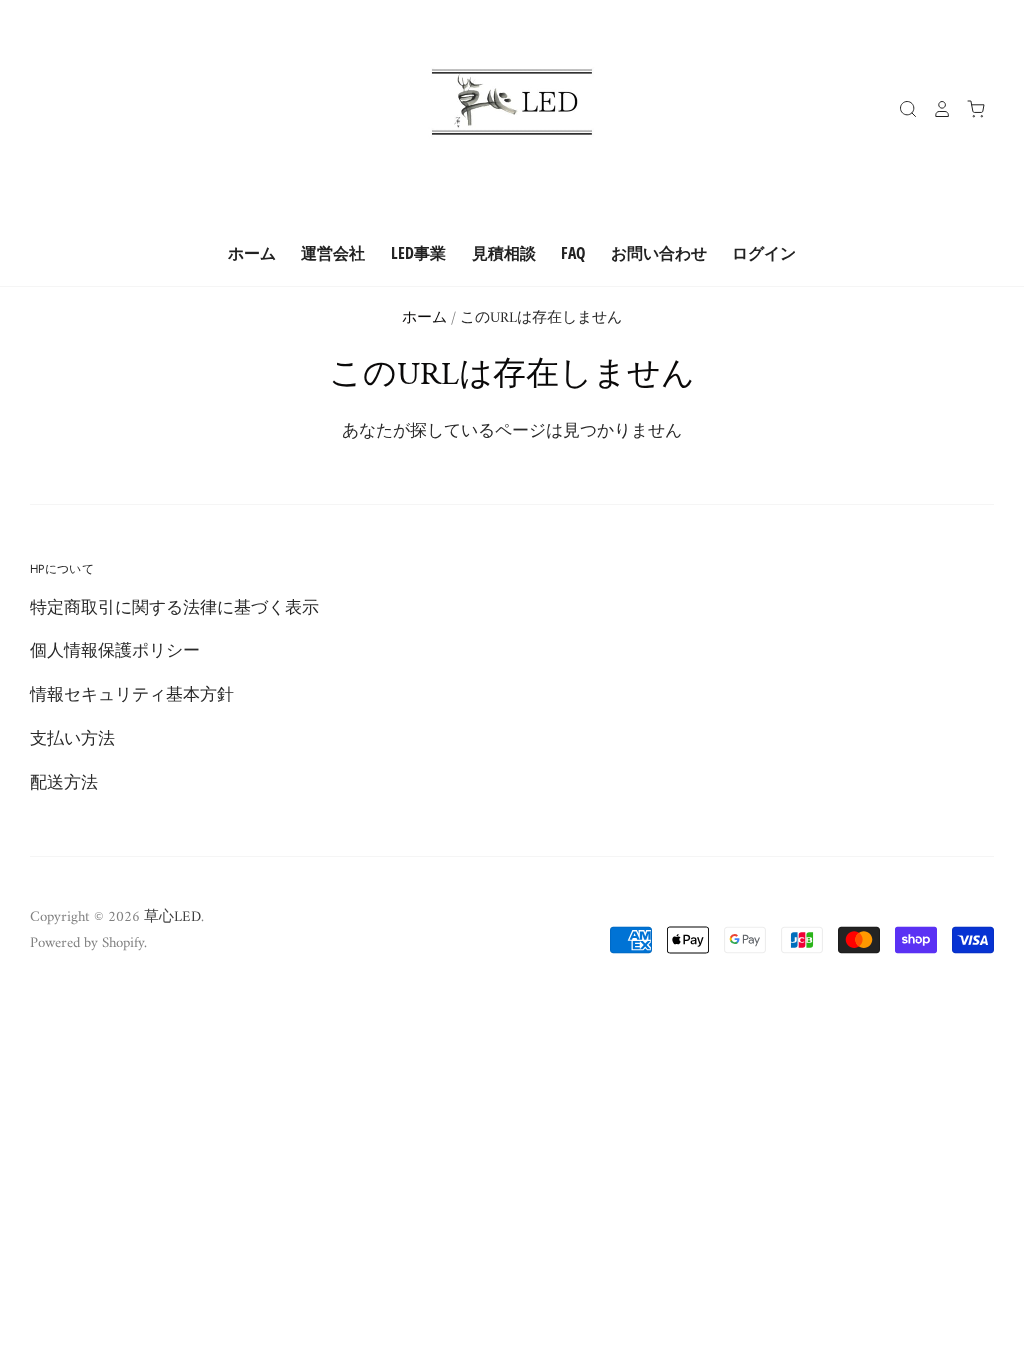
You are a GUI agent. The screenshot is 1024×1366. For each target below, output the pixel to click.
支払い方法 (72, 740)
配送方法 (64, 784)
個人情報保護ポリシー (115, 652)
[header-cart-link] (969, 109)
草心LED (172, 917)
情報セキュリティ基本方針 (132, 696)
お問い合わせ (659, 253)
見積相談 (504, 253)
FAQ (573, 253)
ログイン (764, 253)
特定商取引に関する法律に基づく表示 (174, 609)
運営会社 (333, 253)
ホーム (252, 253)
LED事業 (418, 253)
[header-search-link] (901, 109)
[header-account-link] (935, 109)
